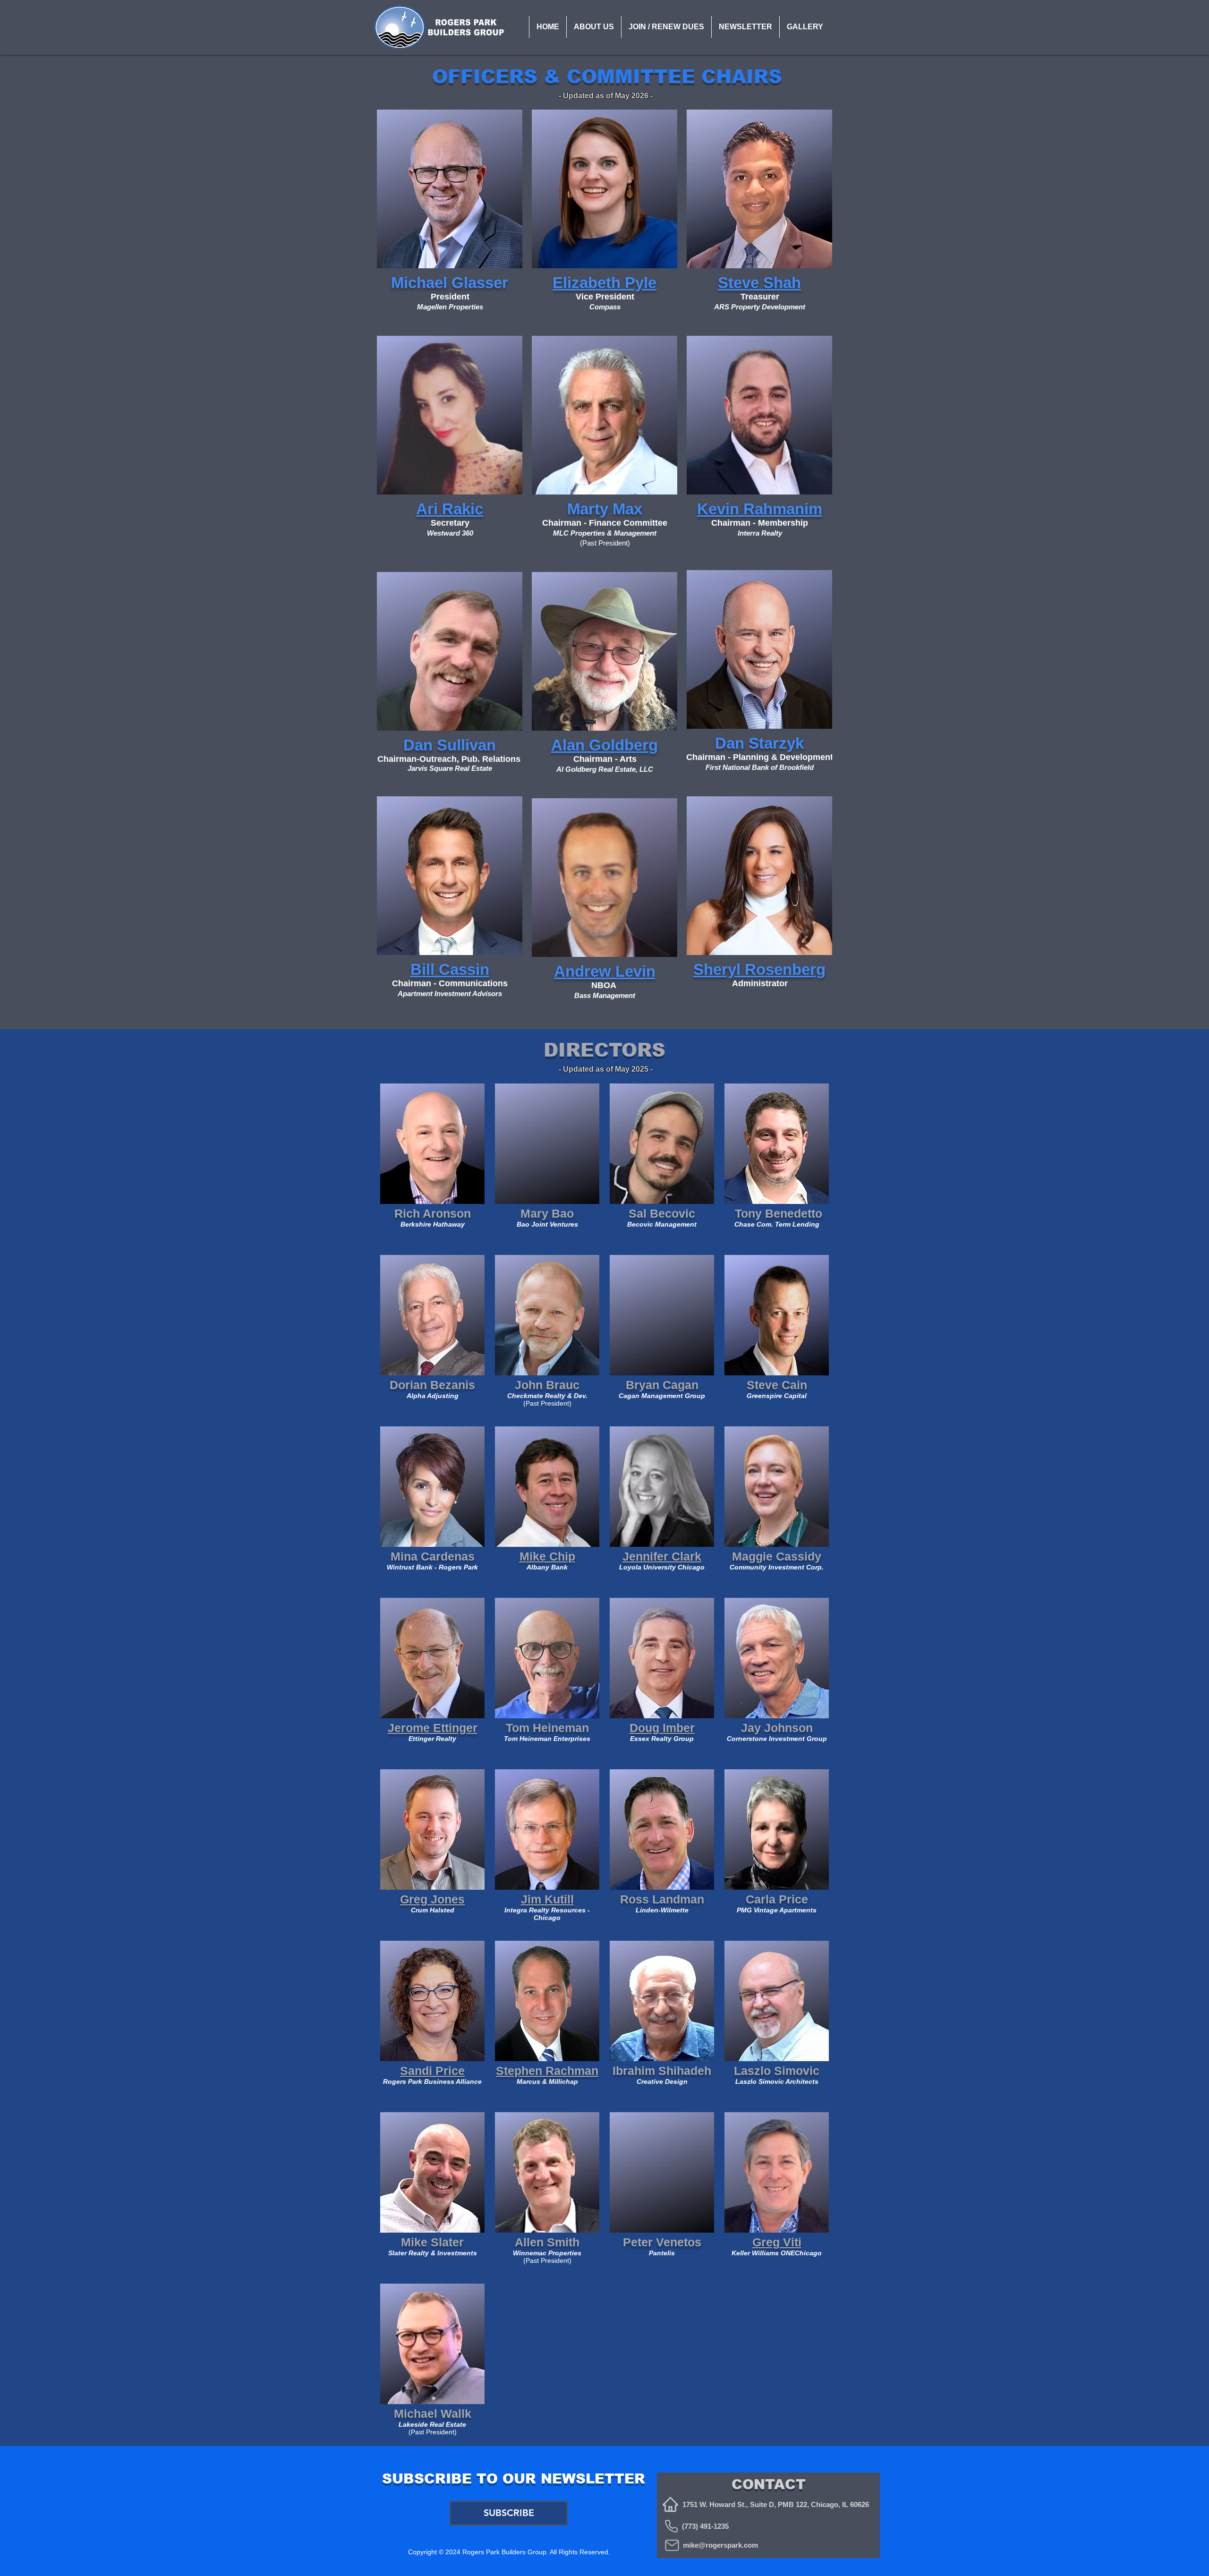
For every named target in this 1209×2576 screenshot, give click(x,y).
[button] (594, 27)
